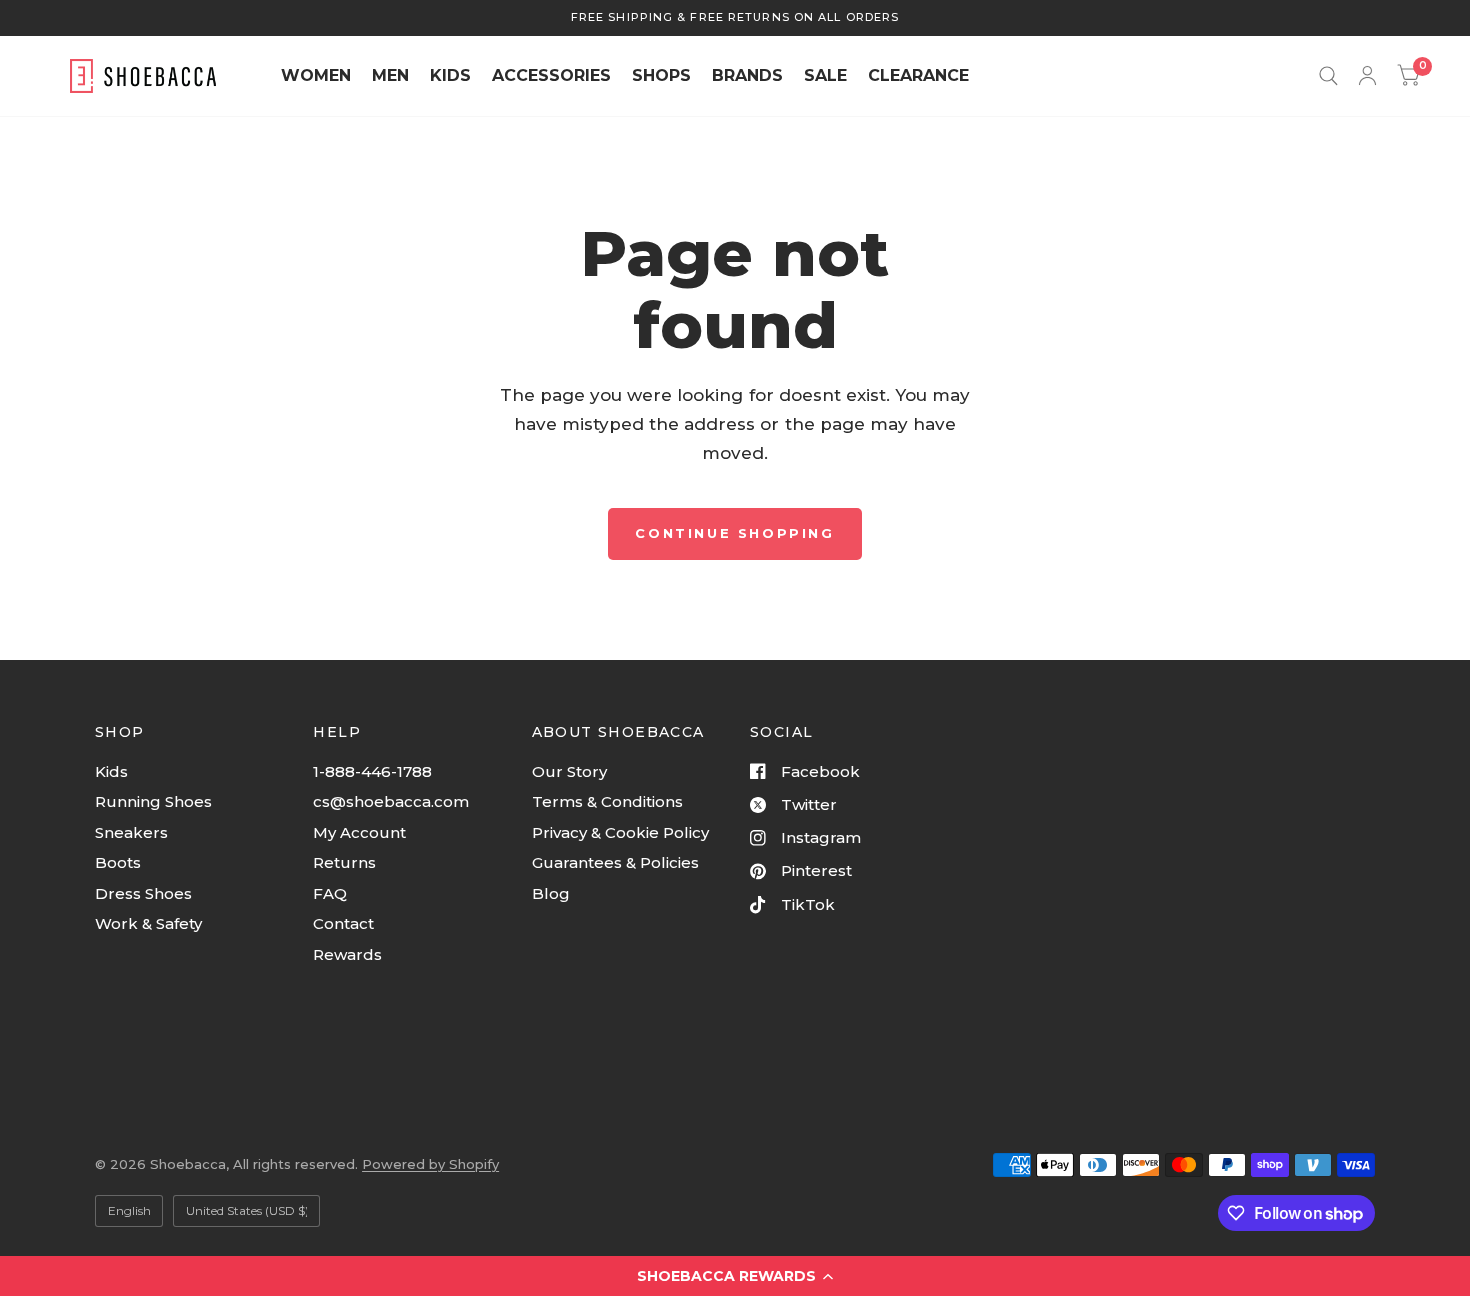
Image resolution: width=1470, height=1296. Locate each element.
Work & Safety (148, 923)
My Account (359, 832)
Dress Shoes (143, 893)
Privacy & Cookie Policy (620, 832)
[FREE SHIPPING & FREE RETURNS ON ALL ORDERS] (735, 17)
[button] (735, 1276)
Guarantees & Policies (615, 862)
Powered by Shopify (430, 1164)
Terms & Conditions (607, 801)
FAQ (330, 893)
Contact (343, 923)
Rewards (347, 954)
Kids (111, 771)
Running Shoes (153, 801)
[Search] (1328, 76)
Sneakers (131, 832)
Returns (344, 862)
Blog (551, 893)
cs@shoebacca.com (391, 801)
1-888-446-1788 (372, 771)
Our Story (569, 771)
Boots (118, 862)
